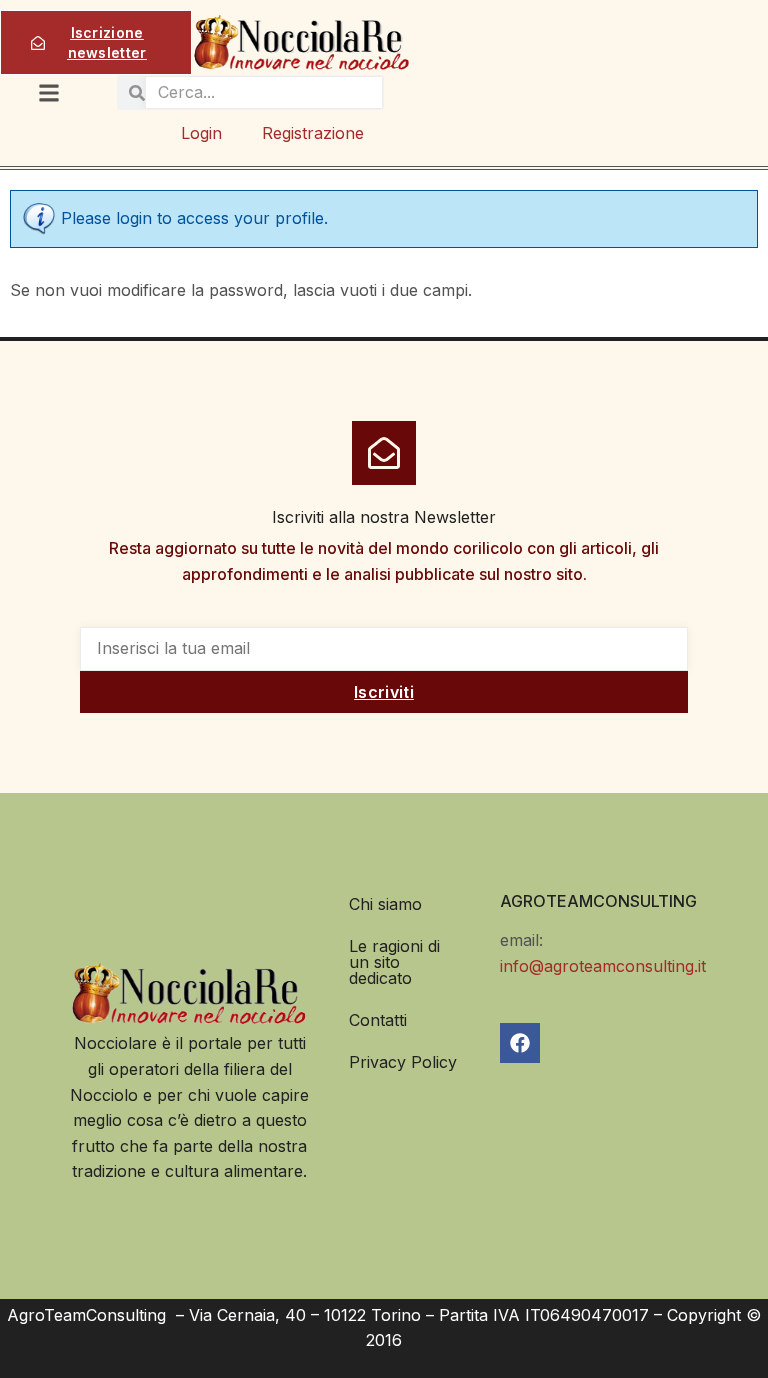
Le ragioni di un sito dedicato (394, 962)
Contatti (378, 1020)
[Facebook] (520, 1043)
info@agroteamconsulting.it (603, 966)
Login (201, 133)
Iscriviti (384, 692)
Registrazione (313, 133)
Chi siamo (385, 904)
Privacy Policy (403, 1062)
